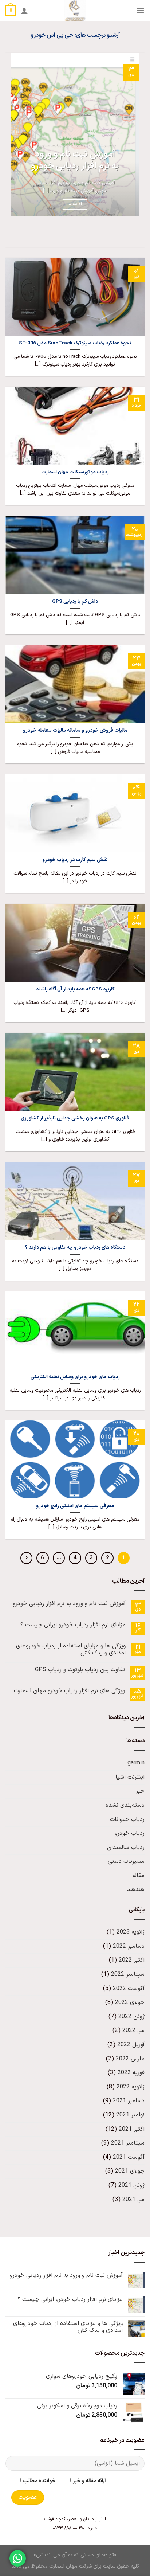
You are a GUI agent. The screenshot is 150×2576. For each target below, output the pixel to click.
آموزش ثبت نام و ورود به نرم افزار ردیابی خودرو (75, 161)
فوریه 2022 (131, 2073)
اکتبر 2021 (132, 2129)
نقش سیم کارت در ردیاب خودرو (75, 860)
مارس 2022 (130, 2059)
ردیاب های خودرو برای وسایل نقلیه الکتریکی (75, 1377)
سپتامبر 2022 (128, 1974)
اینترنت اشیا (130, 1777)
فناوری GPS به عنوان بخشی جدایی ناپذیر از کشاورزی (75, 1118)
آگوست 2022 (129, 1989)
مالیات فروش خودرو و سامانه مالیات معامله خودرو (75, 731)
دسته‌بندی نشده (125, 1805)
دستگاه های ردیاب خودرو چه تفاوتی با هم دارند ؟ (75, 1248)
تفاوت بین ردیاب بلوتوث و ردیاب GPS (80, 1670)
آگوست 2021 (129, 2157)
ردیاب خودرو (130, 1833)
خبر (140, 1791)
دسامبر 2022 (129, 1946)
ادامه (75, 204)
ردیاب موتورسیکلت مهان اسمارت (75, 472)
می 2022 (133, 2030)
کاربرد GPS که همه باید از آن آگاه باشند (75, 989)
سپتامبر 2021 (128, 2143)
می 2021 (133, 2200)
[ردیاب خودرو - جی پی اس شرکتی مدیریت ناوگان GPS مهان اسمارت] (75, 11)
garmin (136, 1763)
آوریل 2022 (131, 2045)
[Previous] (137, 234)
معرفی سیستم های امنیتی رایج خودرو (75, 1506)
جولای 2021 (130, 2171)
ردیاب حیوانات (127, 1819)
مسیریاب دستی (126, 1861)
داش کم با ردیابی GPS (75, 602)
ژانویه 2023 (131, 1932)
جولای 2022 (130, 2002)
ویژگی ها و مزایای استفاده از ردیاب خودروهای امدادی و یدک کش (71, 1650)
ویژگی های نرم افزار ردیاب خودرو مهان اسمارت (69, 1691)
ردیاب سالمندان (126, 1848)
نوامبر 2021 (130, 2115)
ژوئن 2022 (131, 2017)
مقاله (138, 1876)
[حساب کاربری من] (24, 11)
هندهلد (136, 1889)
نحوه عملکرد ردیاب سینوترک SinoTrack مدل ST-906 (75, 343)
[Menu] (140, 10)
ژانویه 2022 (131, 2087)
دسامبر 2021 (129, 2101)
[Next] (117, 234)
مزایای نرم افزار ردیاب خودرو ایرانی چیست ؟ (73, 1625)
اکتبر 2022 (132, 1960)
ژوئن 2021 (131, 2185)
